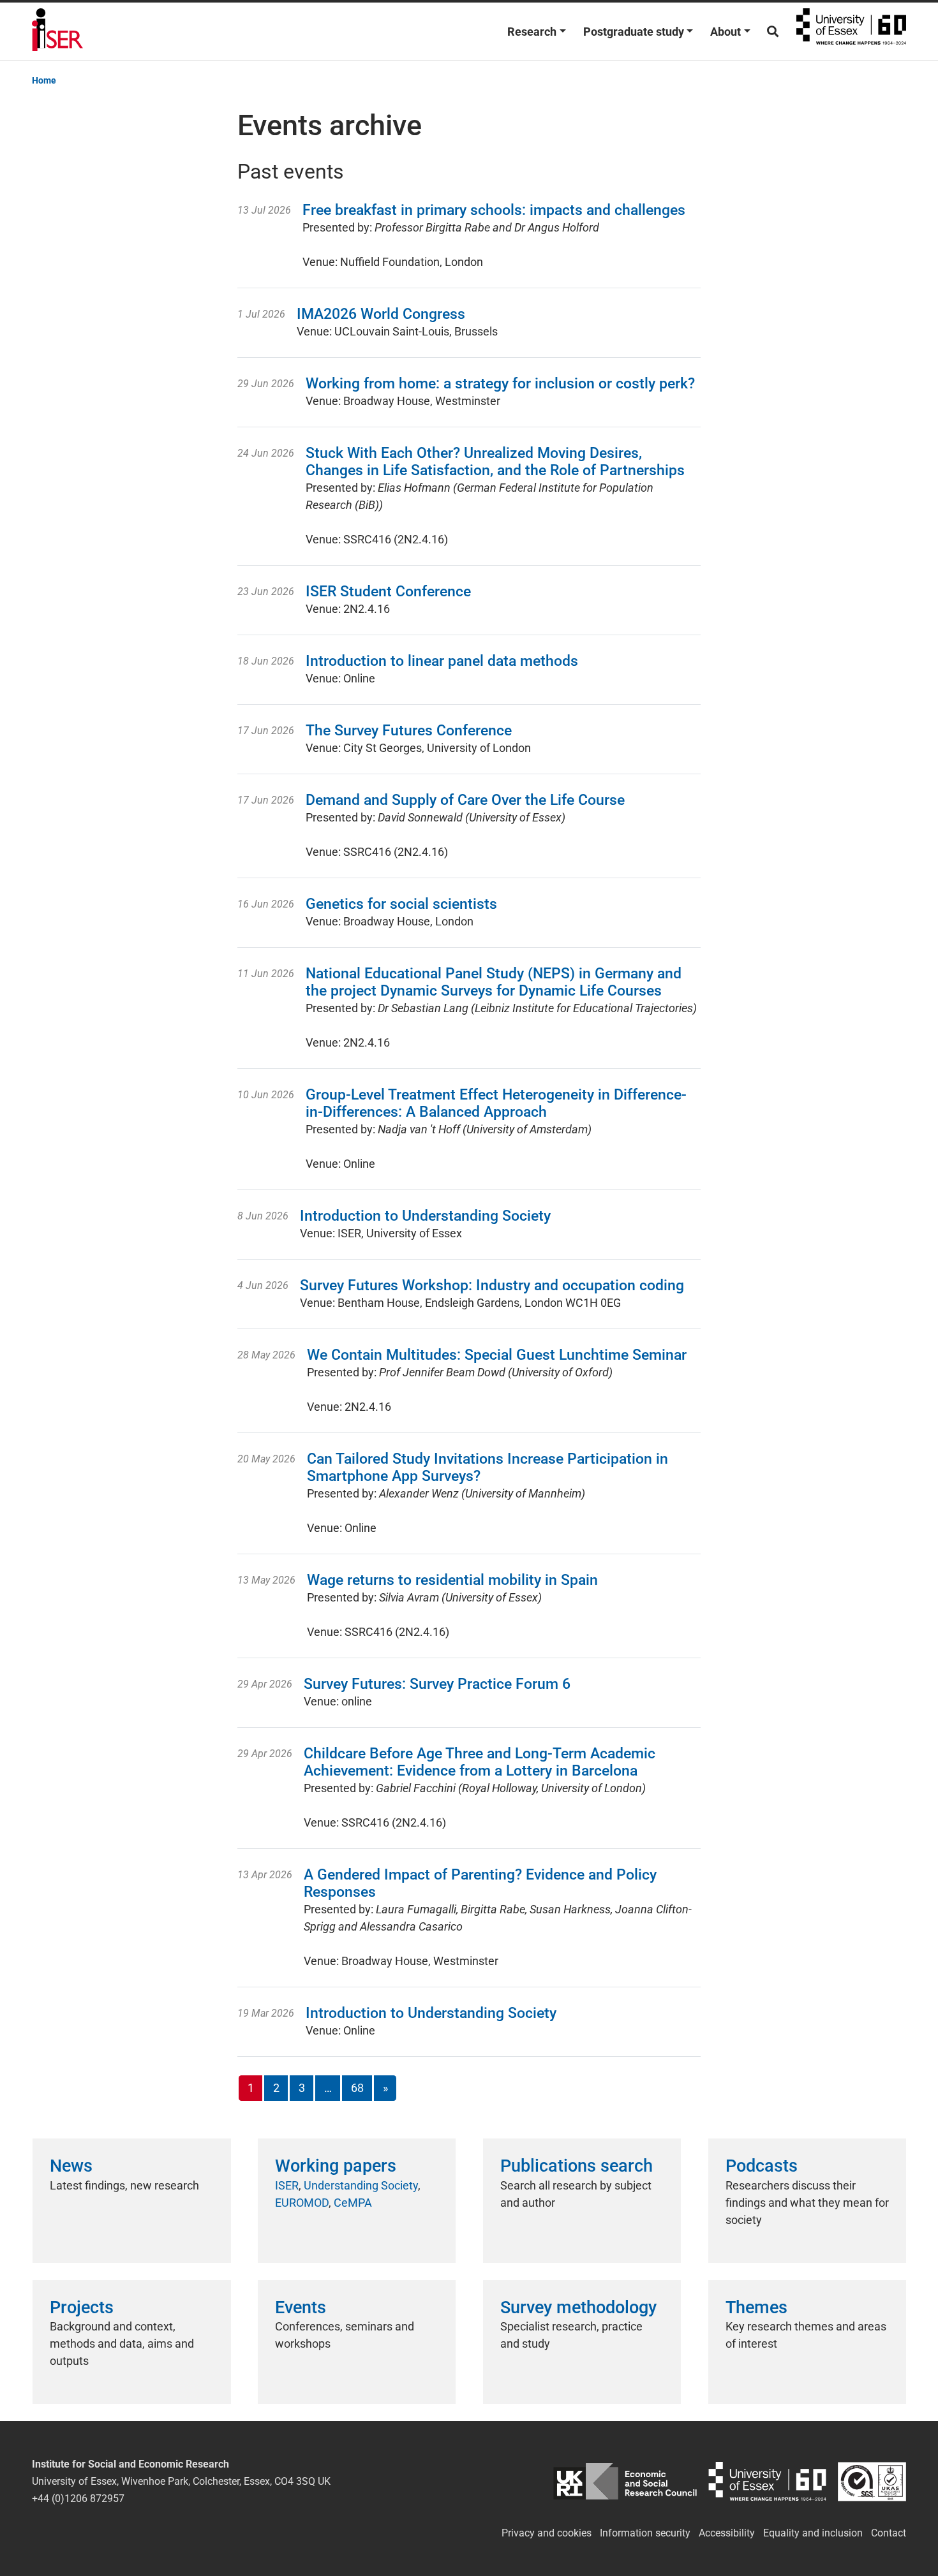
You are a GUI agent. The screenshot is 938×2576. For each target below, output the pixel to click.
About (726, 32)
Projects (82, 2307)
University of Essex (851, 31)
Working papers (336, 2166)
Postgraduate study (634, 32)
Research (532, 32)
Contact (889, 2533)
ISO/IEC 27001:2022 (872, 2481)
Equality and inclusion (813, 2533)
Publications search (577, 2166)
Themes (756, 2307)
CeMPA (353, 2203)
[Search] (773, 32)
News (71, 2166)
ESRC (625, 2481)
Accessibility (727, 2533)
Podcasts (762, 2166)
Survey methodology (578, 2307)
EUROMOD (302, 2203)
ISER (287, 2185)
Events (301, 2307)
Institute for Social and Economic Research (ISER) (57, 31)
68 (357, 2088)
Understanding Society (361, 2185)
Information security (645, 2533)
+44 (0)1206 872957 (78, 2499)
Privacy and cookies (547, 2533)
